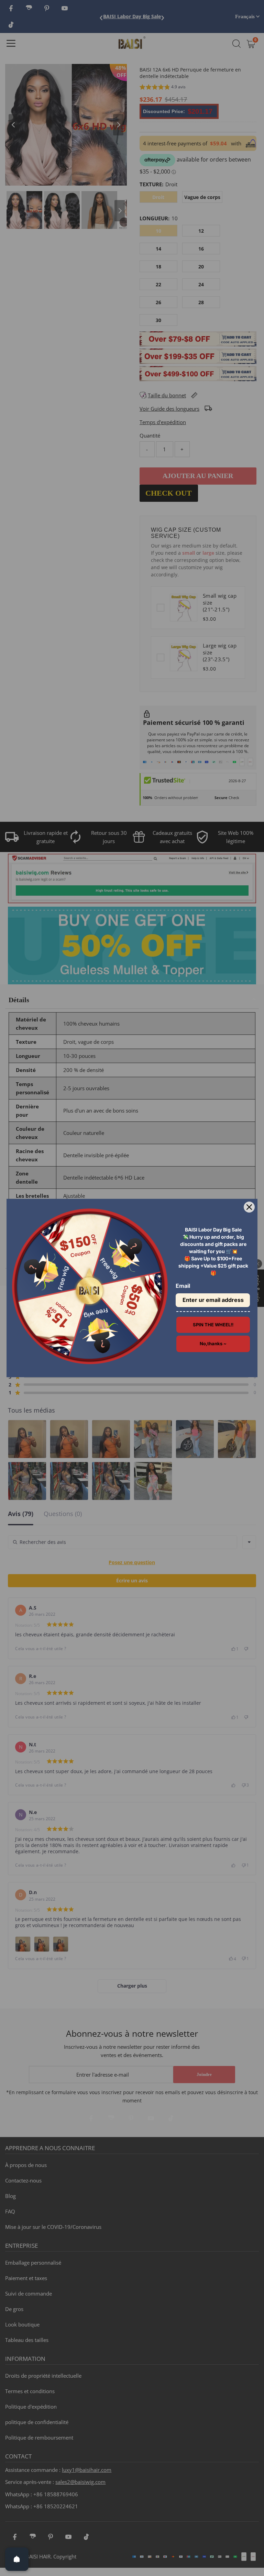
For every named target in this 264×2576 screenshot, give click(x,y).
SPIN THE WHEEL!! (213, 1325)
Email (183, 1286)
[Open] (17, 2559)
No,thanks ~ (213, 1344)
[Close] (249, 1207)
